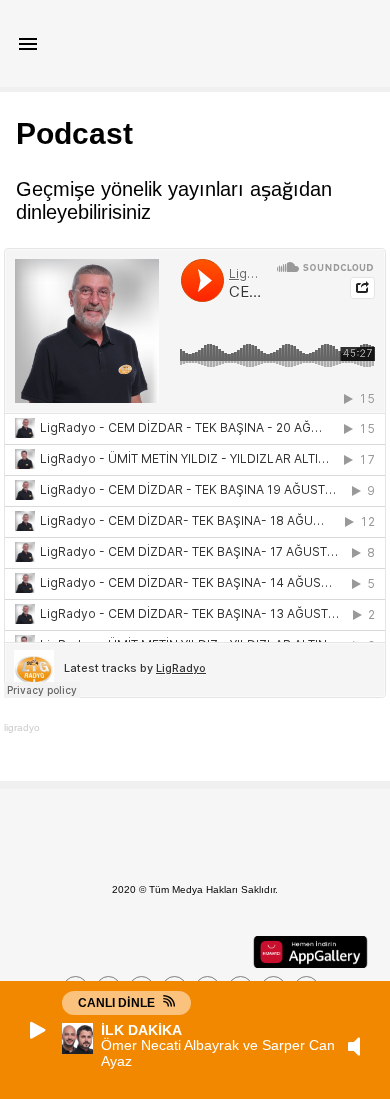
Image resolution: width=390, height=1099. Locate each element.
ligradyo (22, 727)
